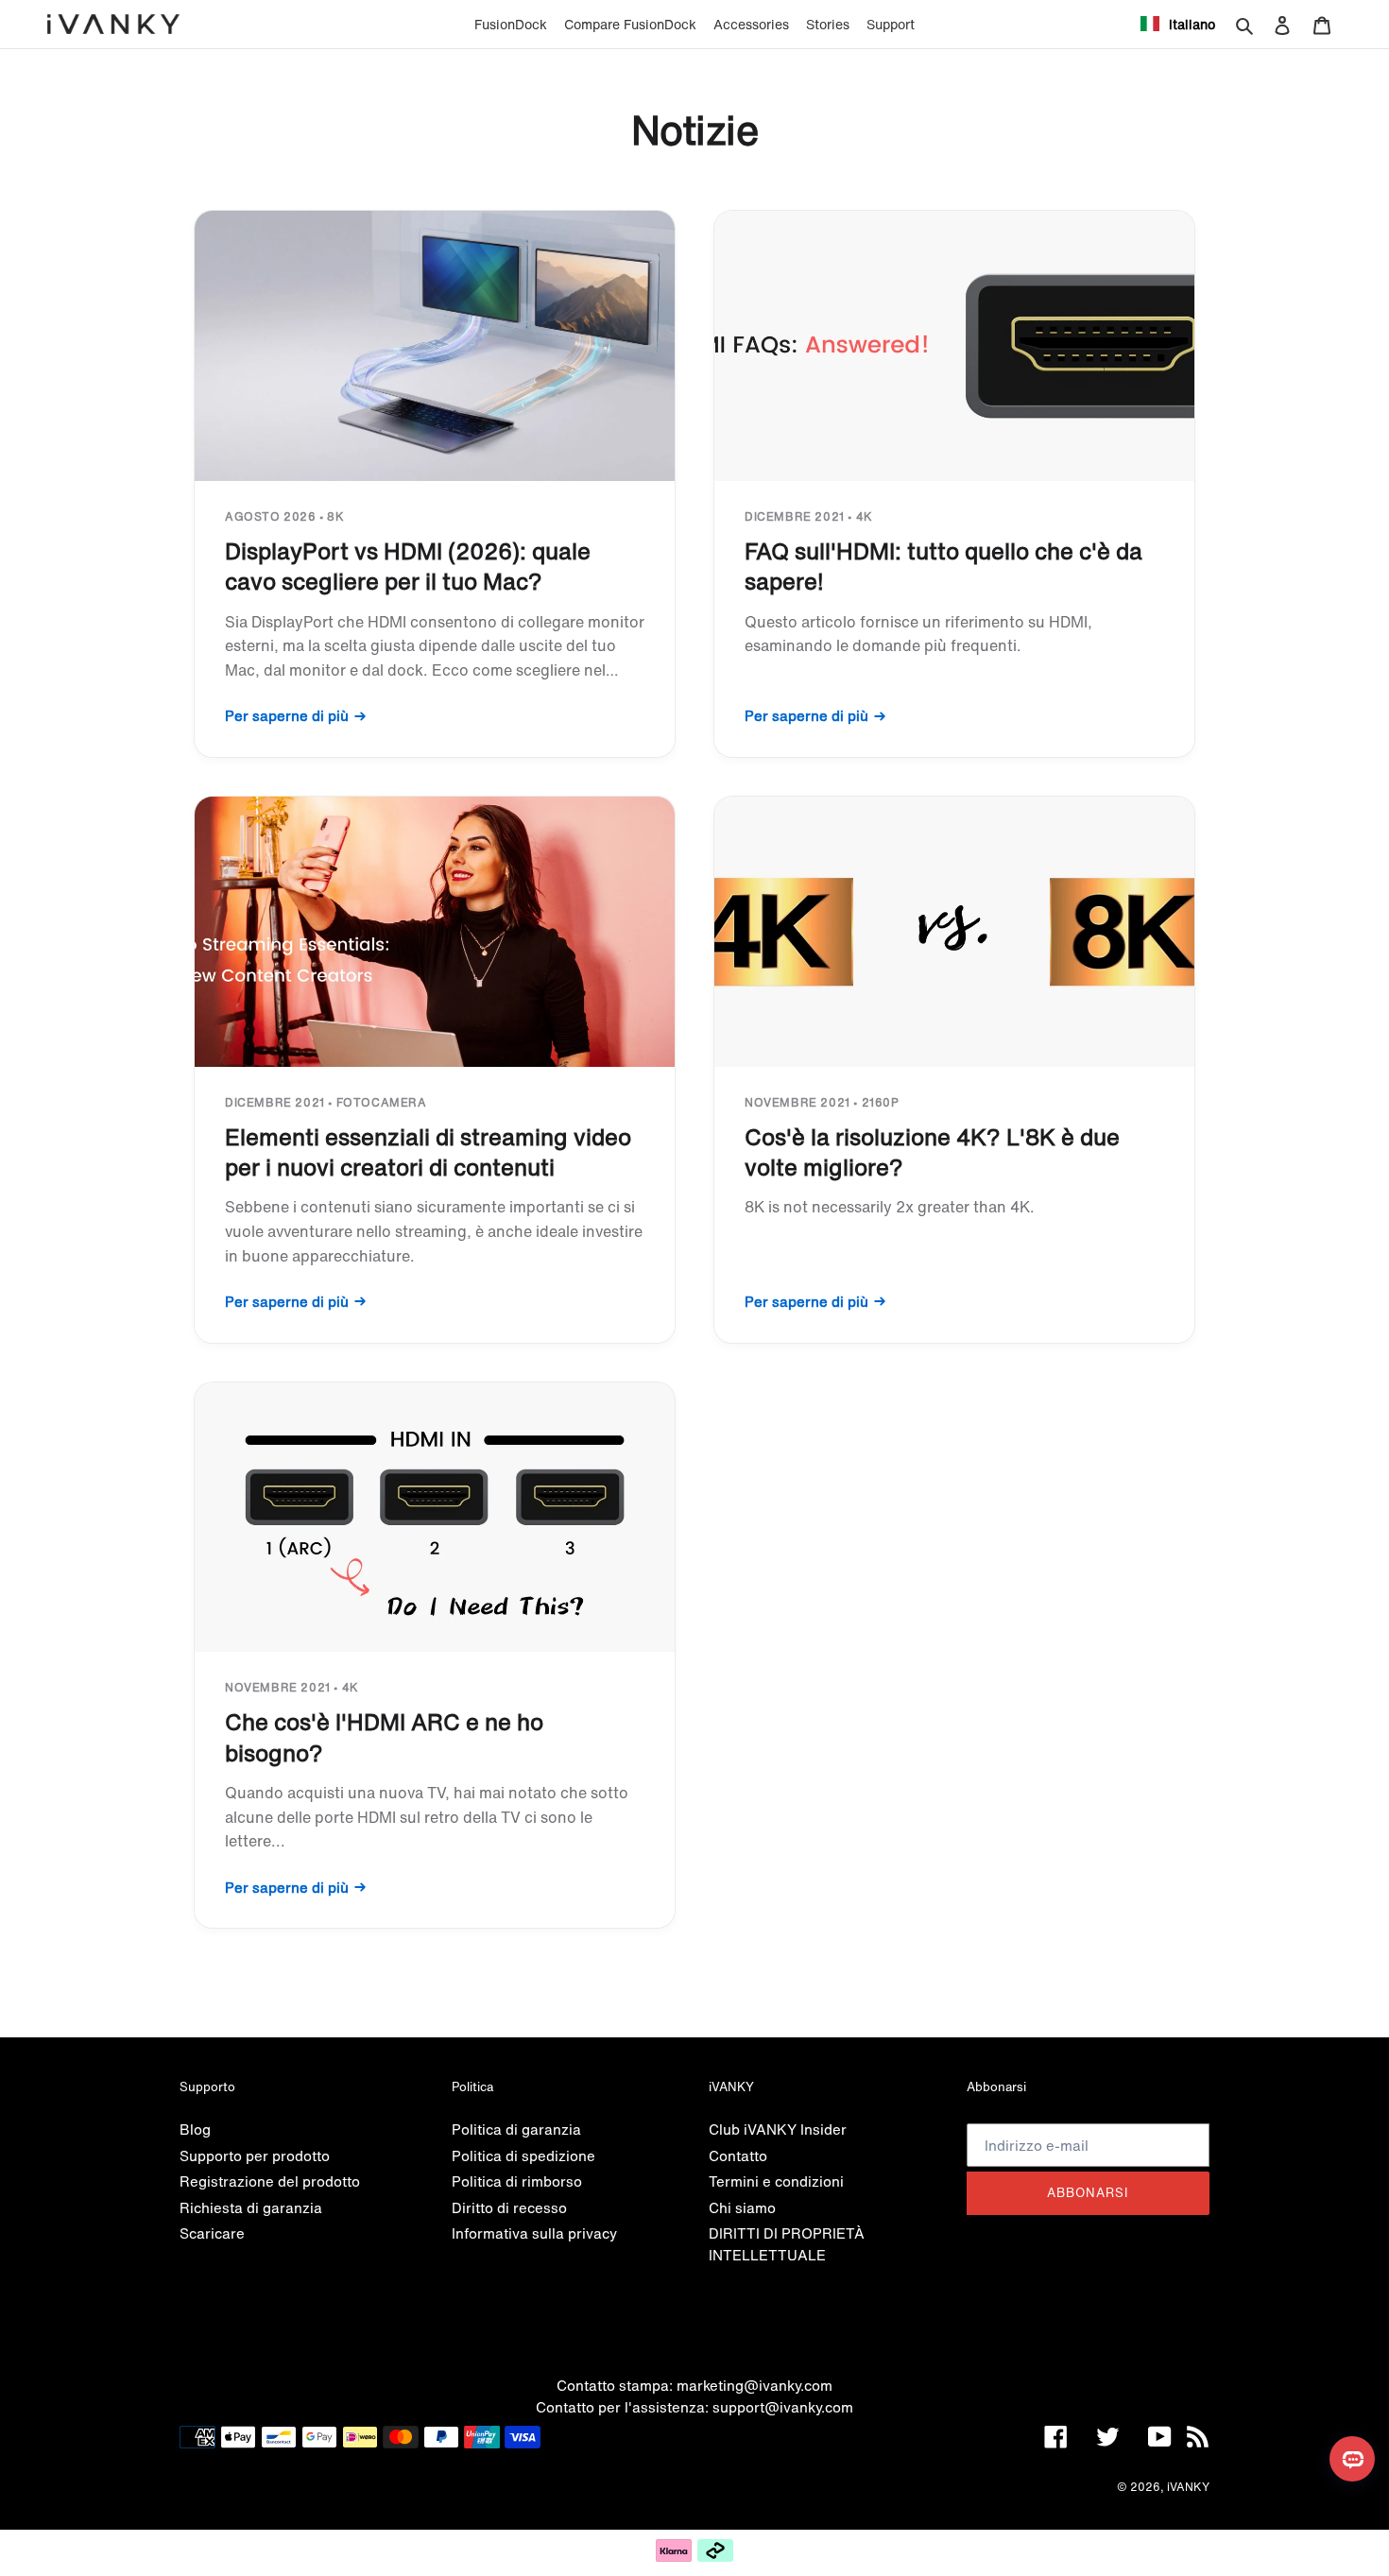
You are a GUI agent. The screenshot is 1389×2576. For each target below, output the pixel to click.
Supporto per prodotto (255, 2155)
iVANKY (1188, 2487)
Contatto (738, 2155)
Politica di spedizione (523, 2155)
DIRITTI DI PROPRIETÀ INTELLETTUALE (787, 2244)
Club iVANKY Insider (778, 2129)
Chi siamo (742, 2207)
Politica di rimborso (517, 2181)
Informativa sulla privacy (534, 2233)
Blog (195, 2129)
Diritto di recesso (509, 2207)
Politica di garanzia (516, 2129)
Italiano (1192, 24)
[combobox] (1178, 24)
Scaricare (212, 2233)
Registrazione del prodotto (270, 2181)
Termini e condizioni (776, 2181)
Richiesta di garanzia (251, 2207)
